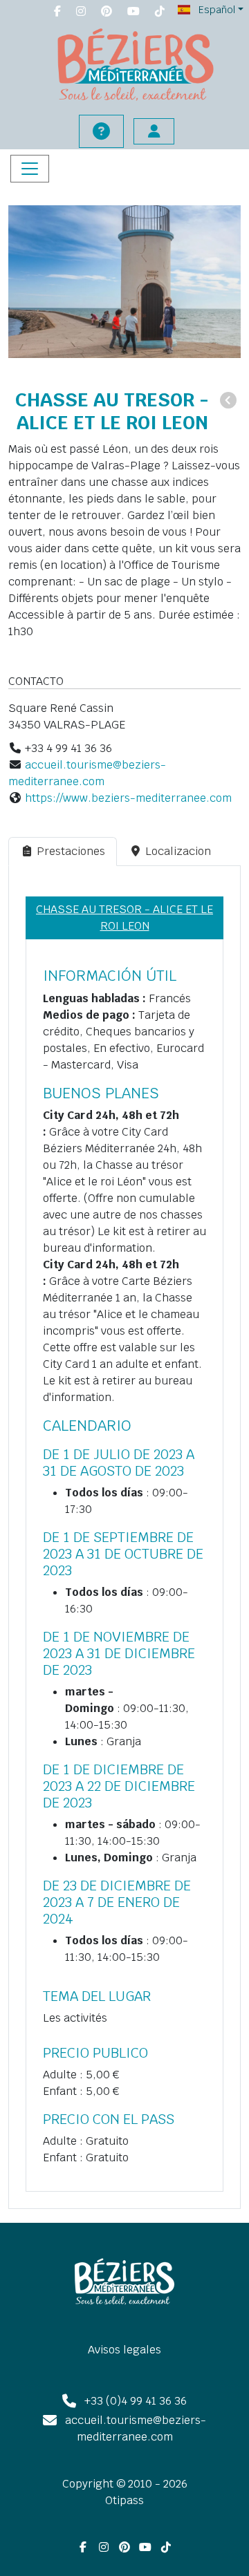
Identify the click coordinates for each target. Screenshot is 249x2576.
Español (215, 10)
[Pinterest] (107, 12)
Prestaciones (71, 851)
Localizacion (178, 851)
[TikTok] (160, 12)
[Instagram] (81, 12)
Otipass (124, 2500)
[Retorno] (228, 401)
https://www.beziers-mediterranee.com (128, 798)
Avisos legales (124, 2350)
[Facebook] (57, 12)
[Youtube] (133, 12)
